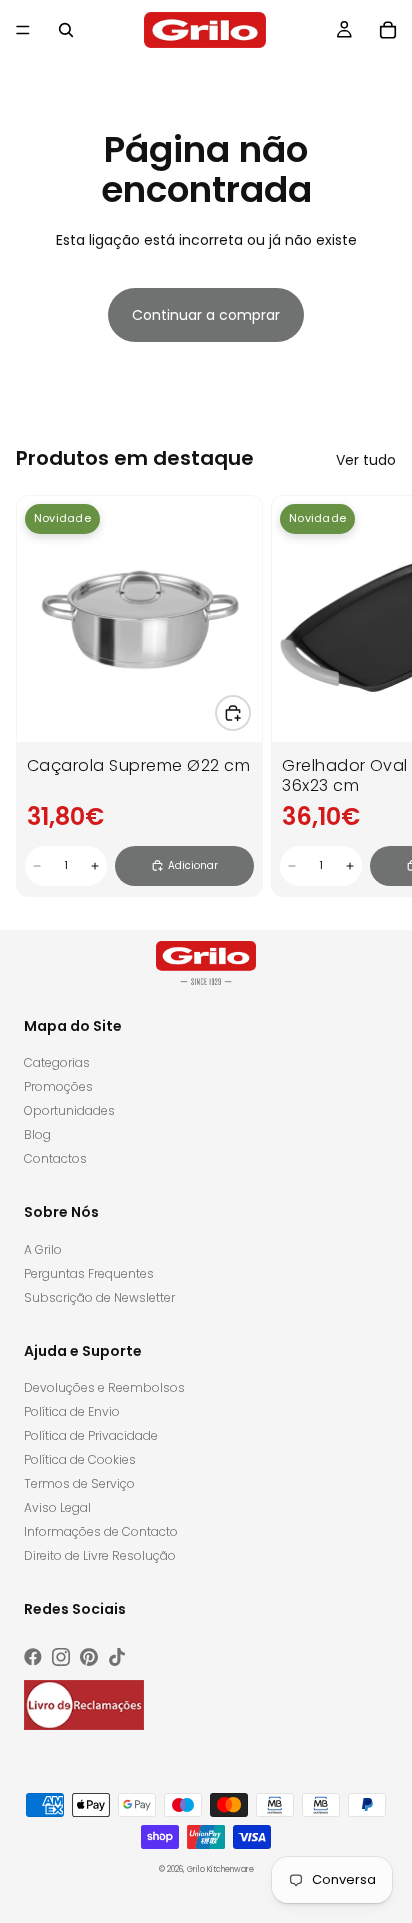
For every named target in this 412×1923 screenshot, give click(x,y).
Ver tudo (366, 460)
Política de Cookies (80, 1459)
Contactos (55, 1158)
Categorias (57, 1062)
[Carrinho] (388, 30)
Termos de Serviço (79, 1483)
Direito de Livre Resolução (100, 1555)
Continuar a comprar (206, 315)
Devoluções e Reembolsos (104, 1387)
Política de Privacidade (91, 1435)
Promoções (58, 1086)
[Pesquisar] (66, 30)
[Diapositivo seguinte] (374, 696)
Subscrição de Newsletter (99, 1297)
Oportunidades (69, 1110)
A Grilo (43, 1249)
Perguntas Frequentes (89, 1273)
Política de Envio (72, 1411)
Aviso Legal (57, 1507)
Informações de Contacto (101, 1531)
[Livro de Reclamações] (84, 1705)
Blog (37, 1134)
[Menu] (23, 30)
